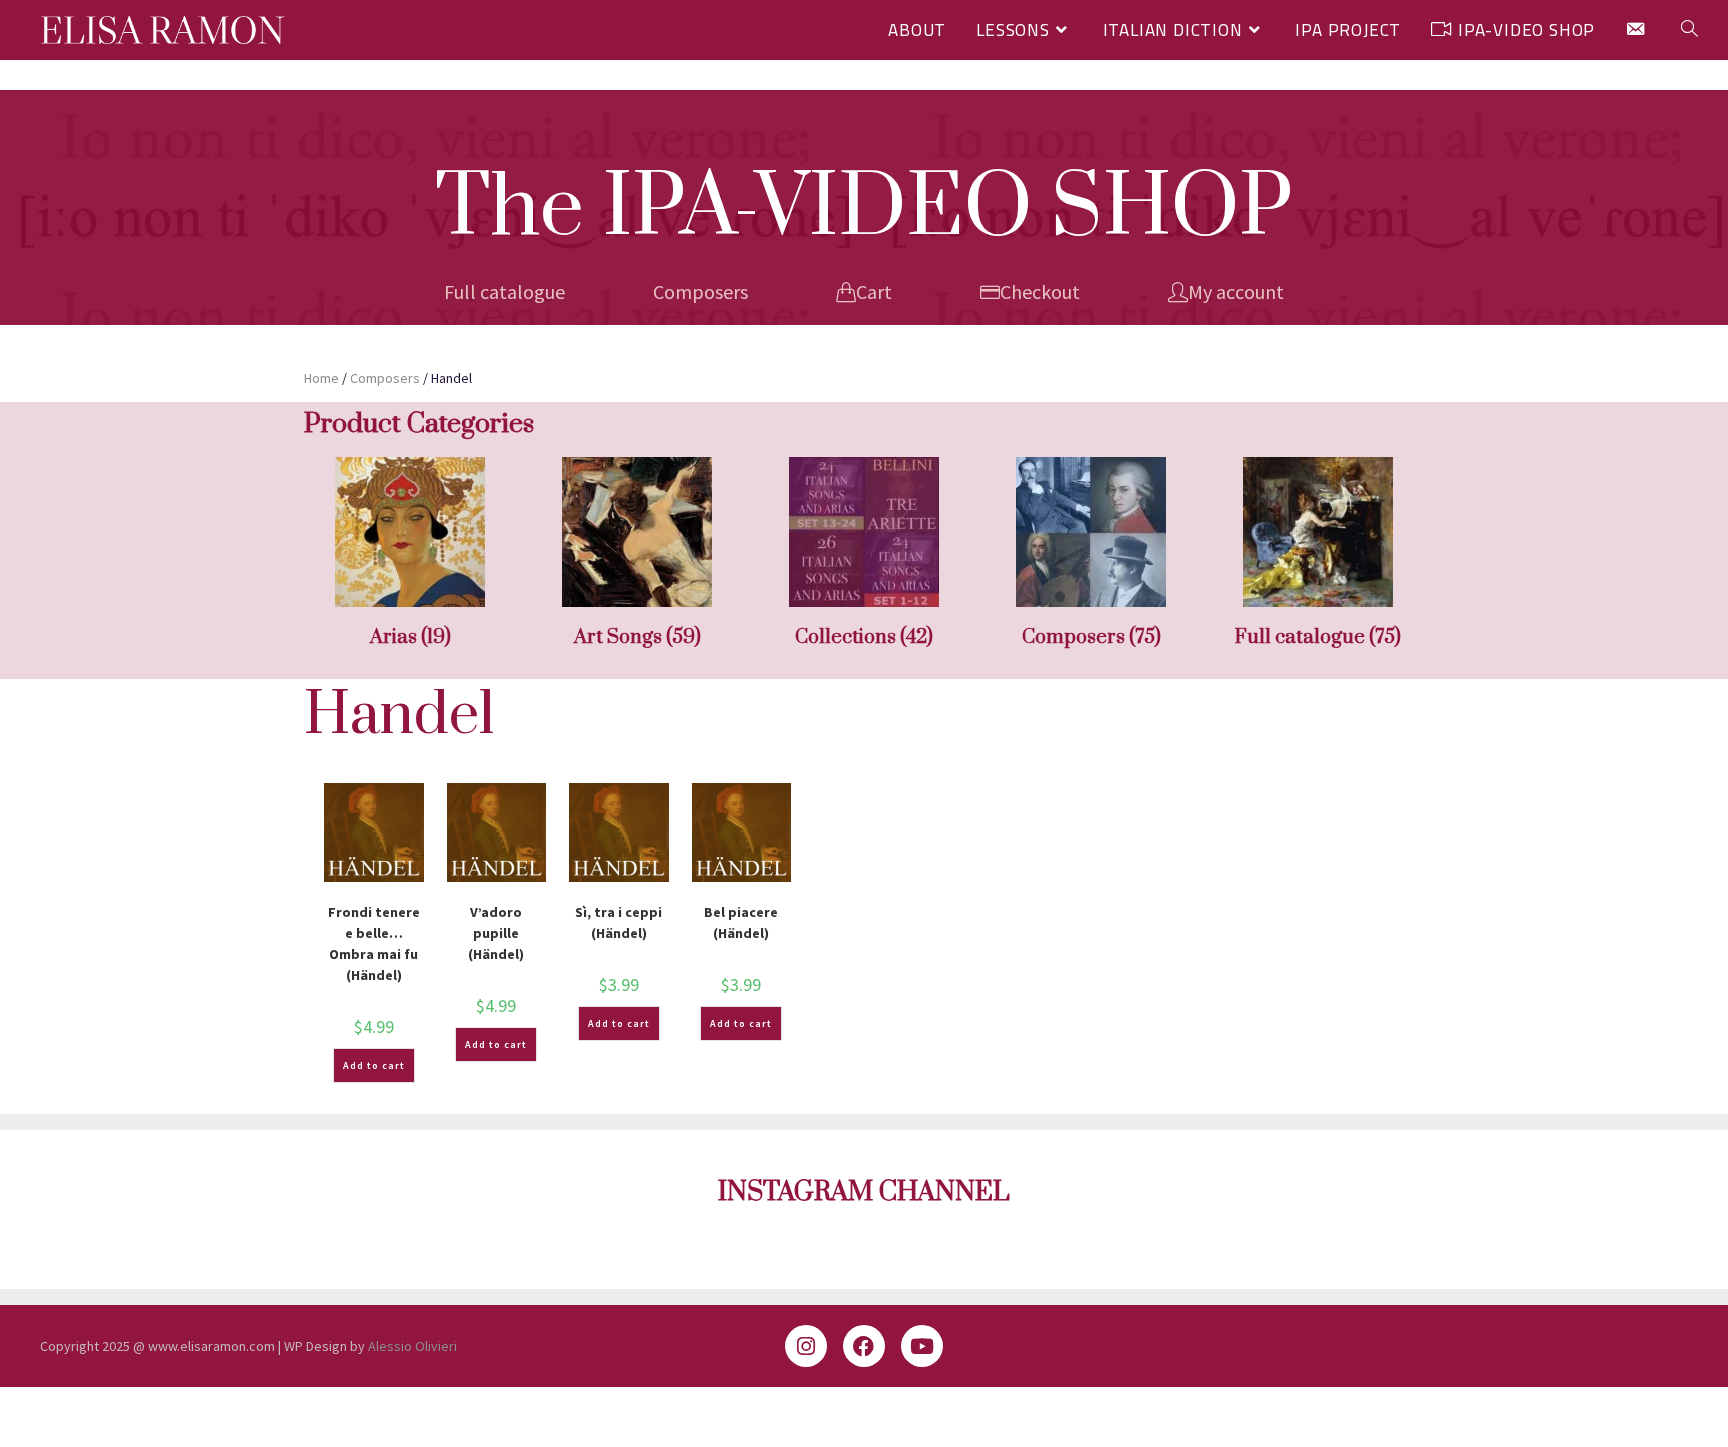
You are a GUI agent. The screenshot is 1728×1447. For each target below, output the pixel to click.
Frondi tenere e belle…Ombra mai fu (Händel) (374, 943)
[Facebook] (864, 1346)
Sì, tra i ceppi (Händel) (618, 922)
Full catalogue (504, 291)
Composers (700, 291)
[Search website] (1689, 30)
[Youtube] (922, 1346)
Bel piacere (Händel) (741, 922)
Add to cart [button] (374, 1065)
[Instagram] (806, 1346)
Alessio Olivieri (412, 1346)
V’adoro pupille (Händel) (496, 933)
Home (321, 378)
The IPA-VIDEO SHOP (864, 209)
